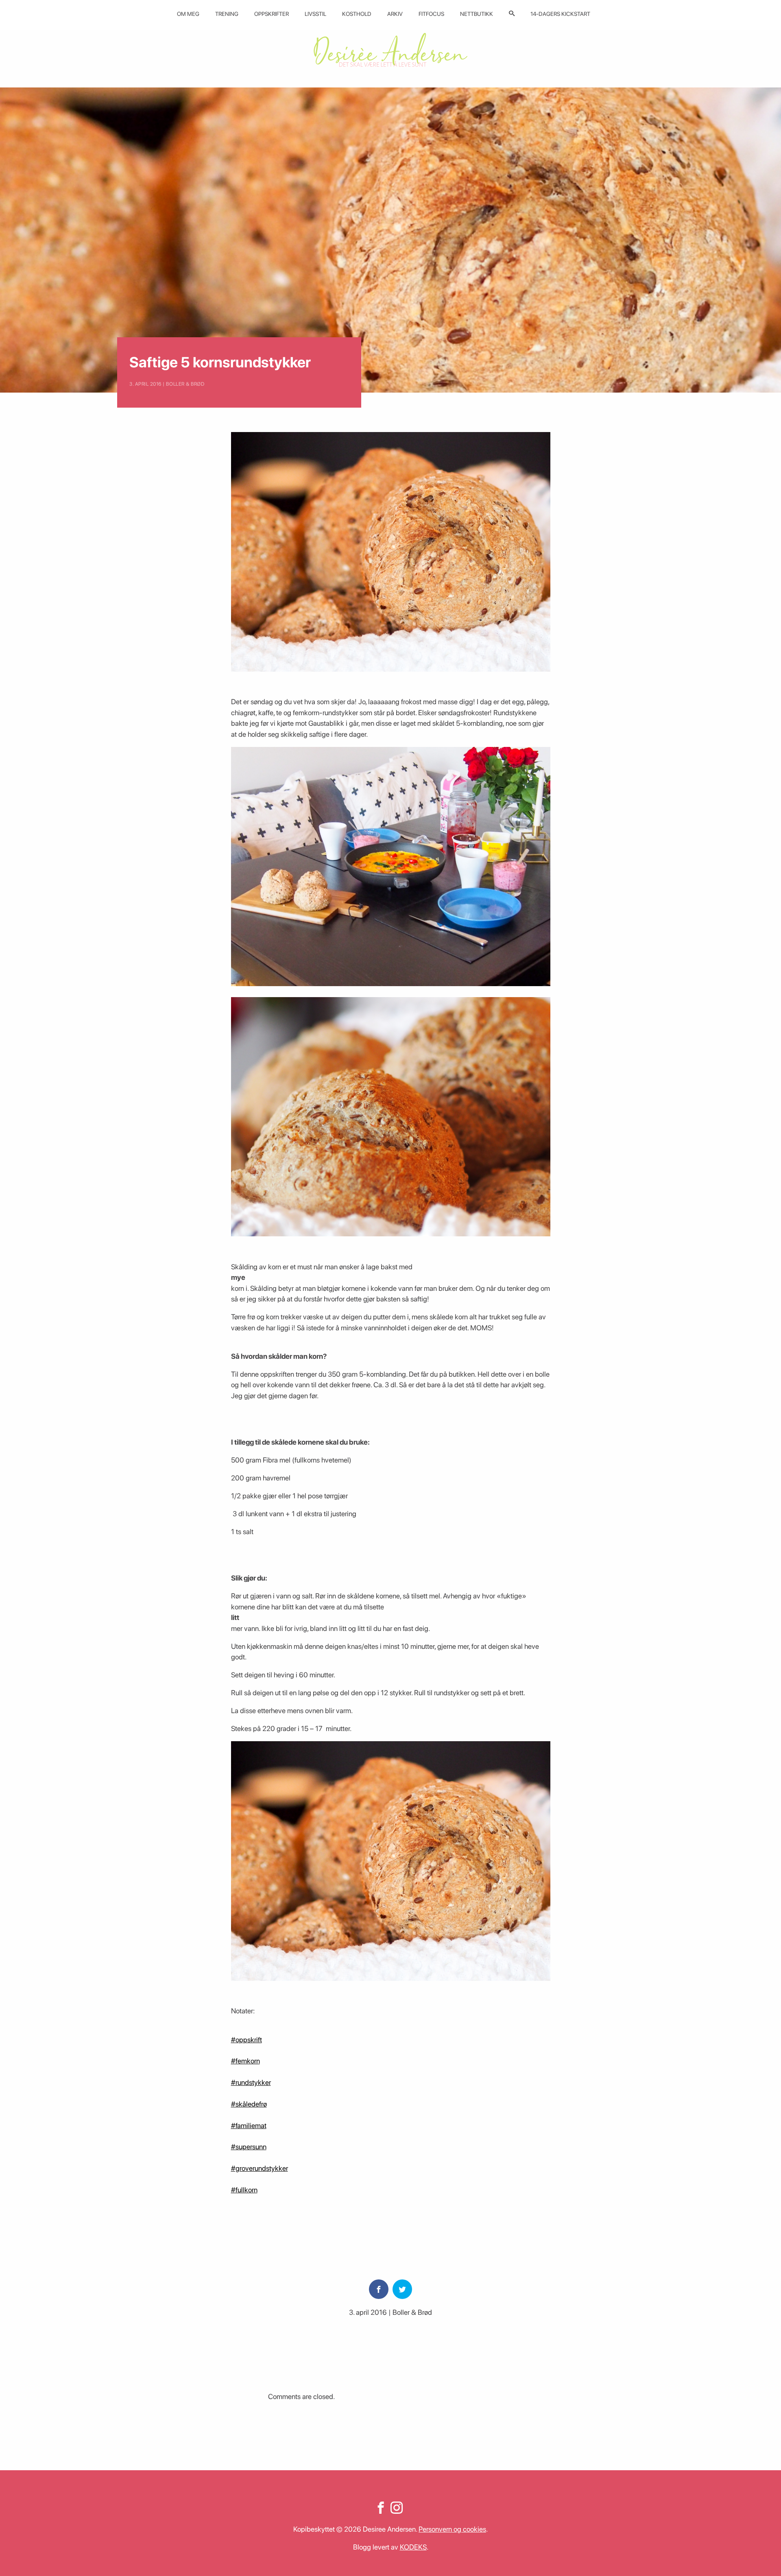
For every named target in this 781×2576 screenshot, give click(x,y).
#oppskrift (247, 2040)
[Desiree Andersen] (390, 50)
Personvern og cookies (452, 2529)
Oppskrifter (272, 14)
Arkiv (395, 14)
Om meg (188, 14)
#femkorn (245, 2061)
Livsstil (315, 14)
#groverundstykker (260, 2168)
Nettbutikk (477, 14)
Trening (227, 14)
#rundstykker (251, 2082)
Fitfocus (431, 14)
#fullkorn (244, 2190)
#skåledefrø (249, 2104)
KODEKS (413, 2547)
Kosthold (357, 14)
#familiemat (249, 2125)
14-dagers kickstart (560, 14)
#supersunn (249, 2147)
